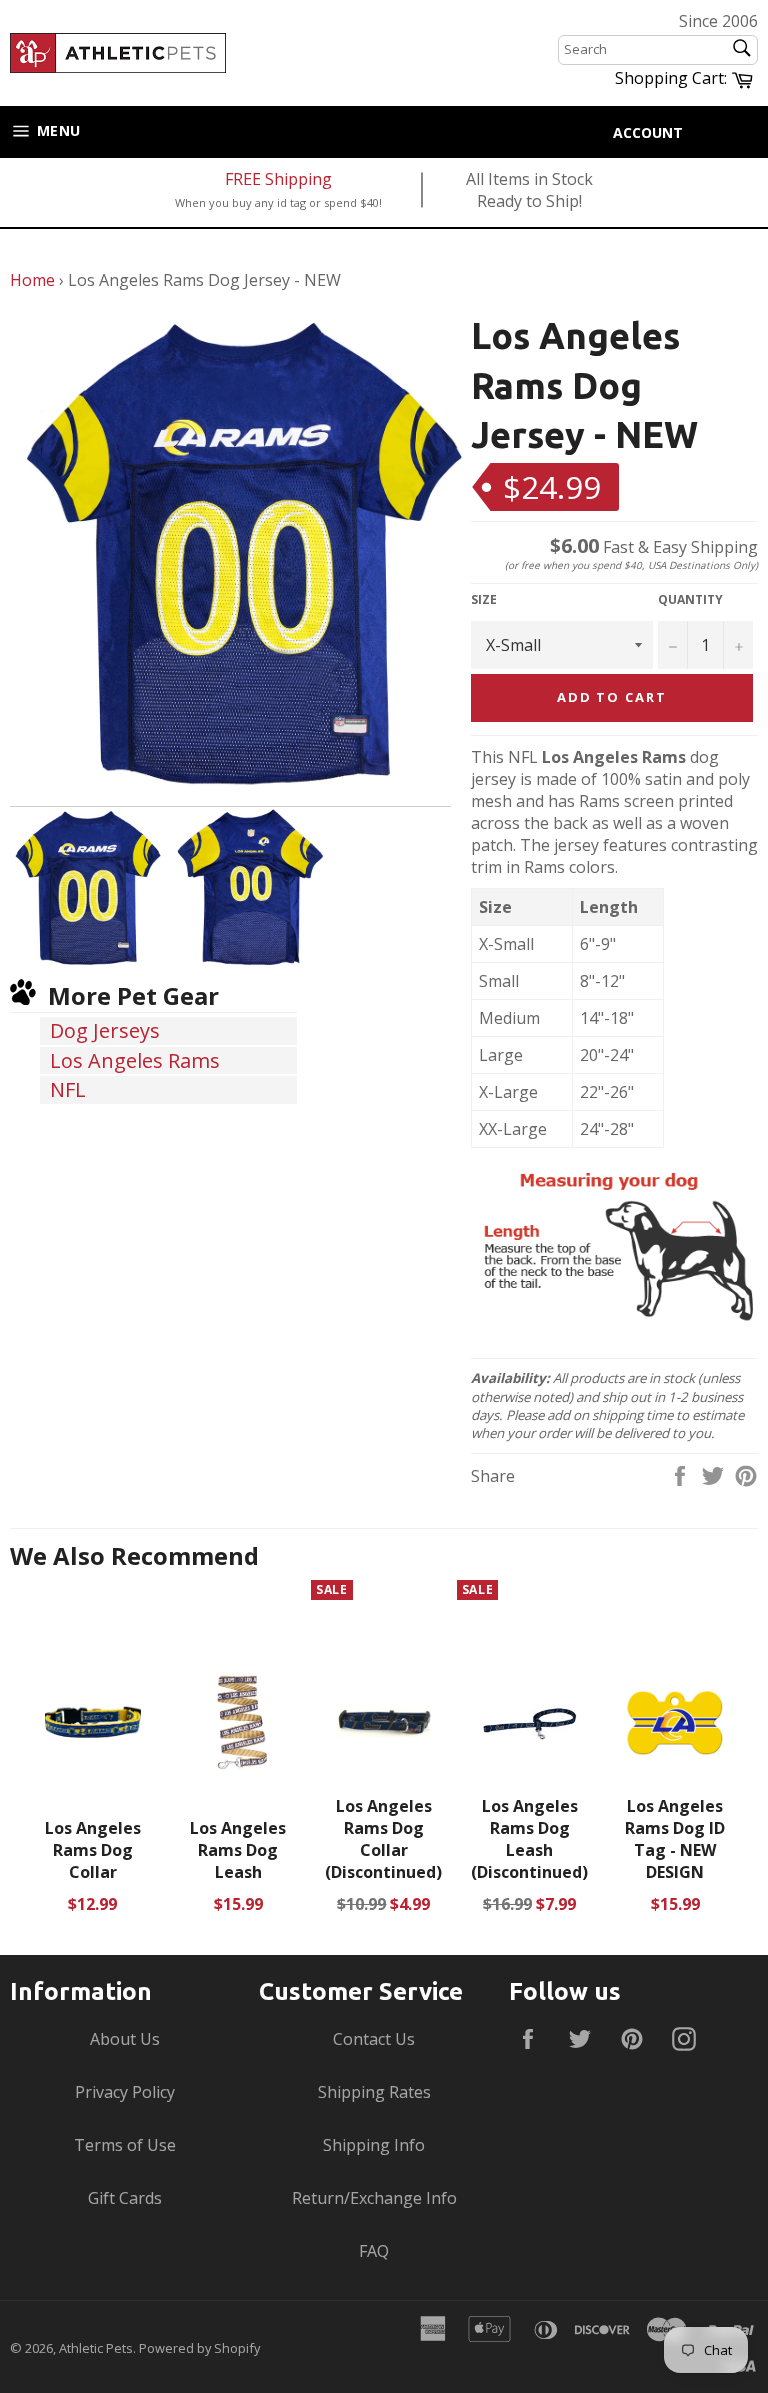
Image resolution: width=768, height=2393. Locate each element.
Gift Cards (125, 2198)
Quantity (690, 600)
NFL (68, 1089)
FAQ (374, 2251)
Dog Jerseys (105, 1030)
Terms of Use (125, 2145)
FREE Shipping (278, 179)
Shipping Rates (374, 2092)
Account (648, 132)
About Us (125, 2039)
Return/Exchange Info (374, 2198)
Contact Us (374, 2039)
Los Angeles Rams (135, 1060)
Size (484, 600)
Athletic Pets (96, 2348)
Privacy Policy (125, 2092)
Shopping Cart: (686, 77)
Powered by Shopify (199, 2348)
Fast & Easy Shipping (654, 547)
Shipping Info (374, 2145)
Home (32, 280)
